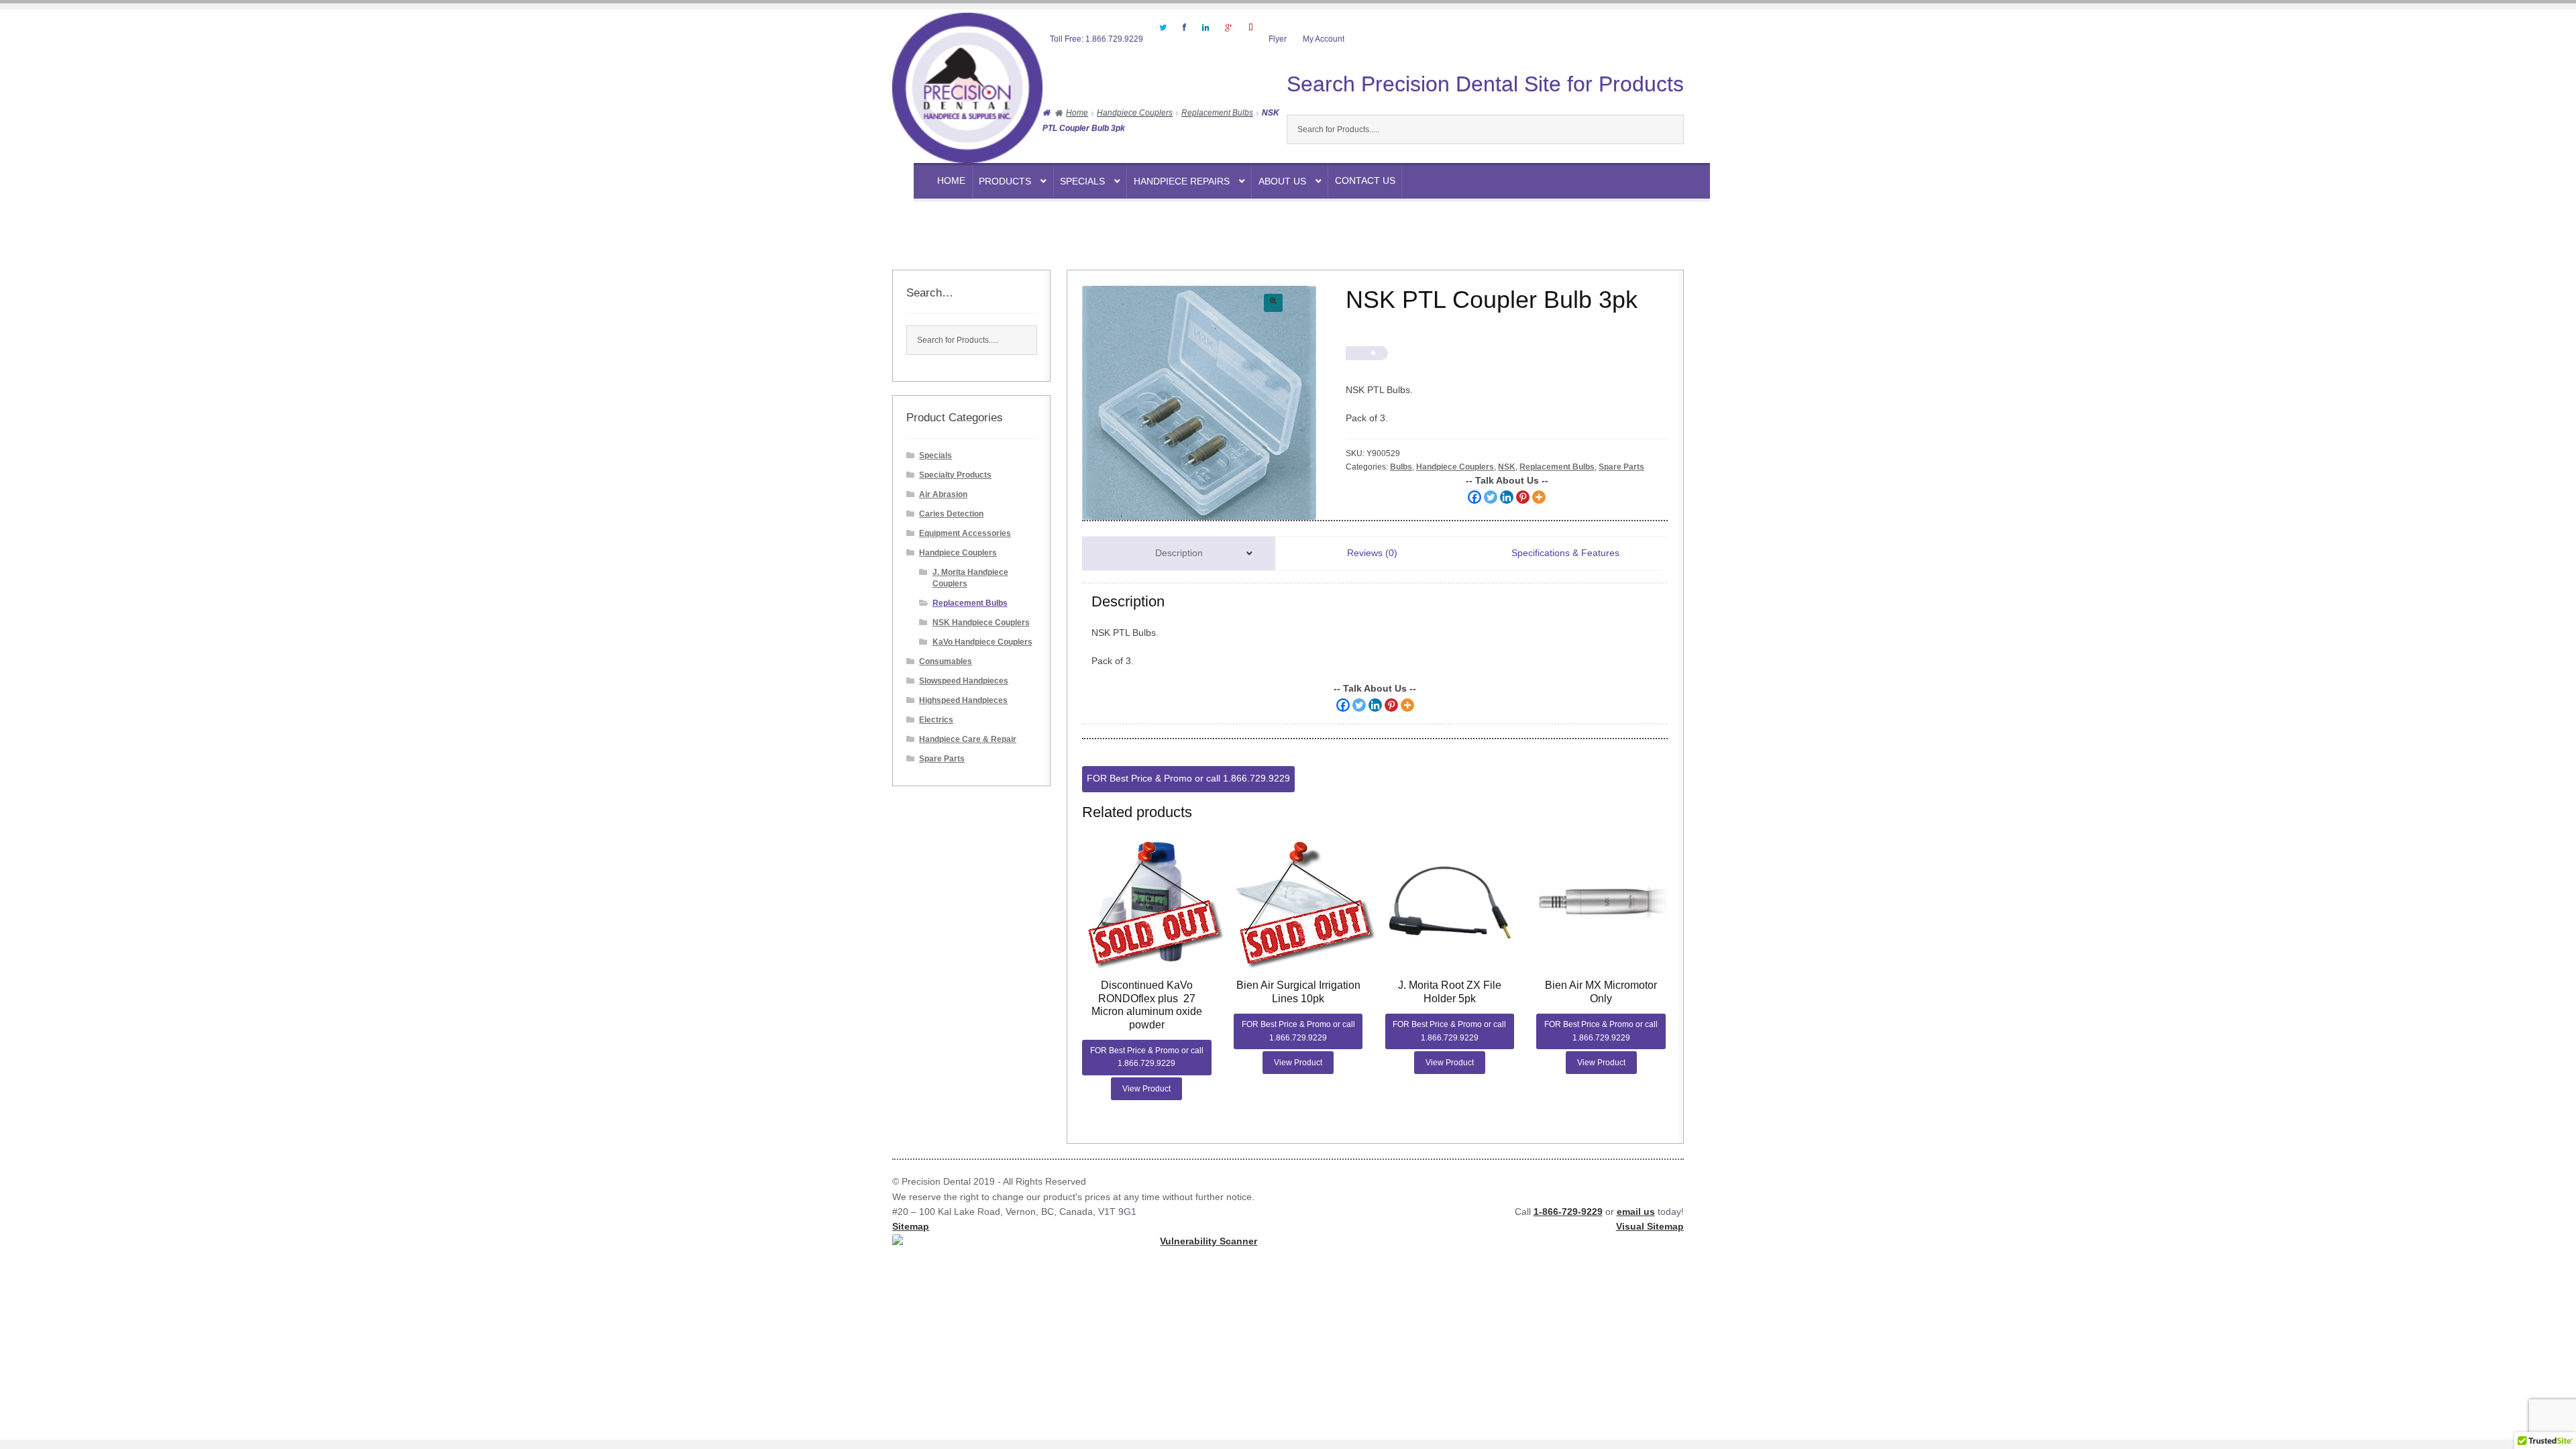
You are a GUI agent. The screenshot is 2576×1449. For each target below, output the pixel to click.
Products (1005, 181)
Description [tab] (1179, 553)
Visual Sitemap (1650, 1227)
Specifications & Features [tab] (1565, 553)
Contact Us (1365, 181)
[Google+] (1228, 36)
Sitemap (911, 1227)
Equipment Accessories (965, 533)
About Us (1282, 181)
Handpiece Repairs (1182, 181)
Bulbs (1401, 467)
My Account (1324, 39)
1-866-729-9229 (1568, 1212)
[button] (1273, 303)
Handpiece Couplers (1135, 113)
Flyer (1278, 39)
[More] (1539, 497)
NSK (1507, 467)
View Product (1146, 1089)
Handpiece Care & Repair (968, 739)
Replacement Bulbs (1217, 113)
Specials (1082, 181)
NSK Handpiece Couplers (981, 623)
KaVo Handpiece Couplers (982, 642)
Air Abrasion (943, 494)
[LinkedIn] (1205, 36)
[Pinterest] (1523, 497)
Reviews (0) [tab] (1372, 553)
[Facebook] (1184, 36)
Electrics (936, 720)
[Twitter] (1163, 36)
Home (951, 181)
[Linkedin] (1507, 497)
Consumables (946, 661)
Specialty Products (955, 475)
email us (1636, 1212)
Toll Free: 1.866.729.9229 (1096, 39)
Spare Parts (1621, 467)
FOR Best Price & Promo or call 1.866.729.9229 (1188, 779)
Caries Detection (951, 514)
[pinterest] (1250, 36)
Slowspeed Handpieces (964, 681)
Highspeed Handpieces (963, 700)
